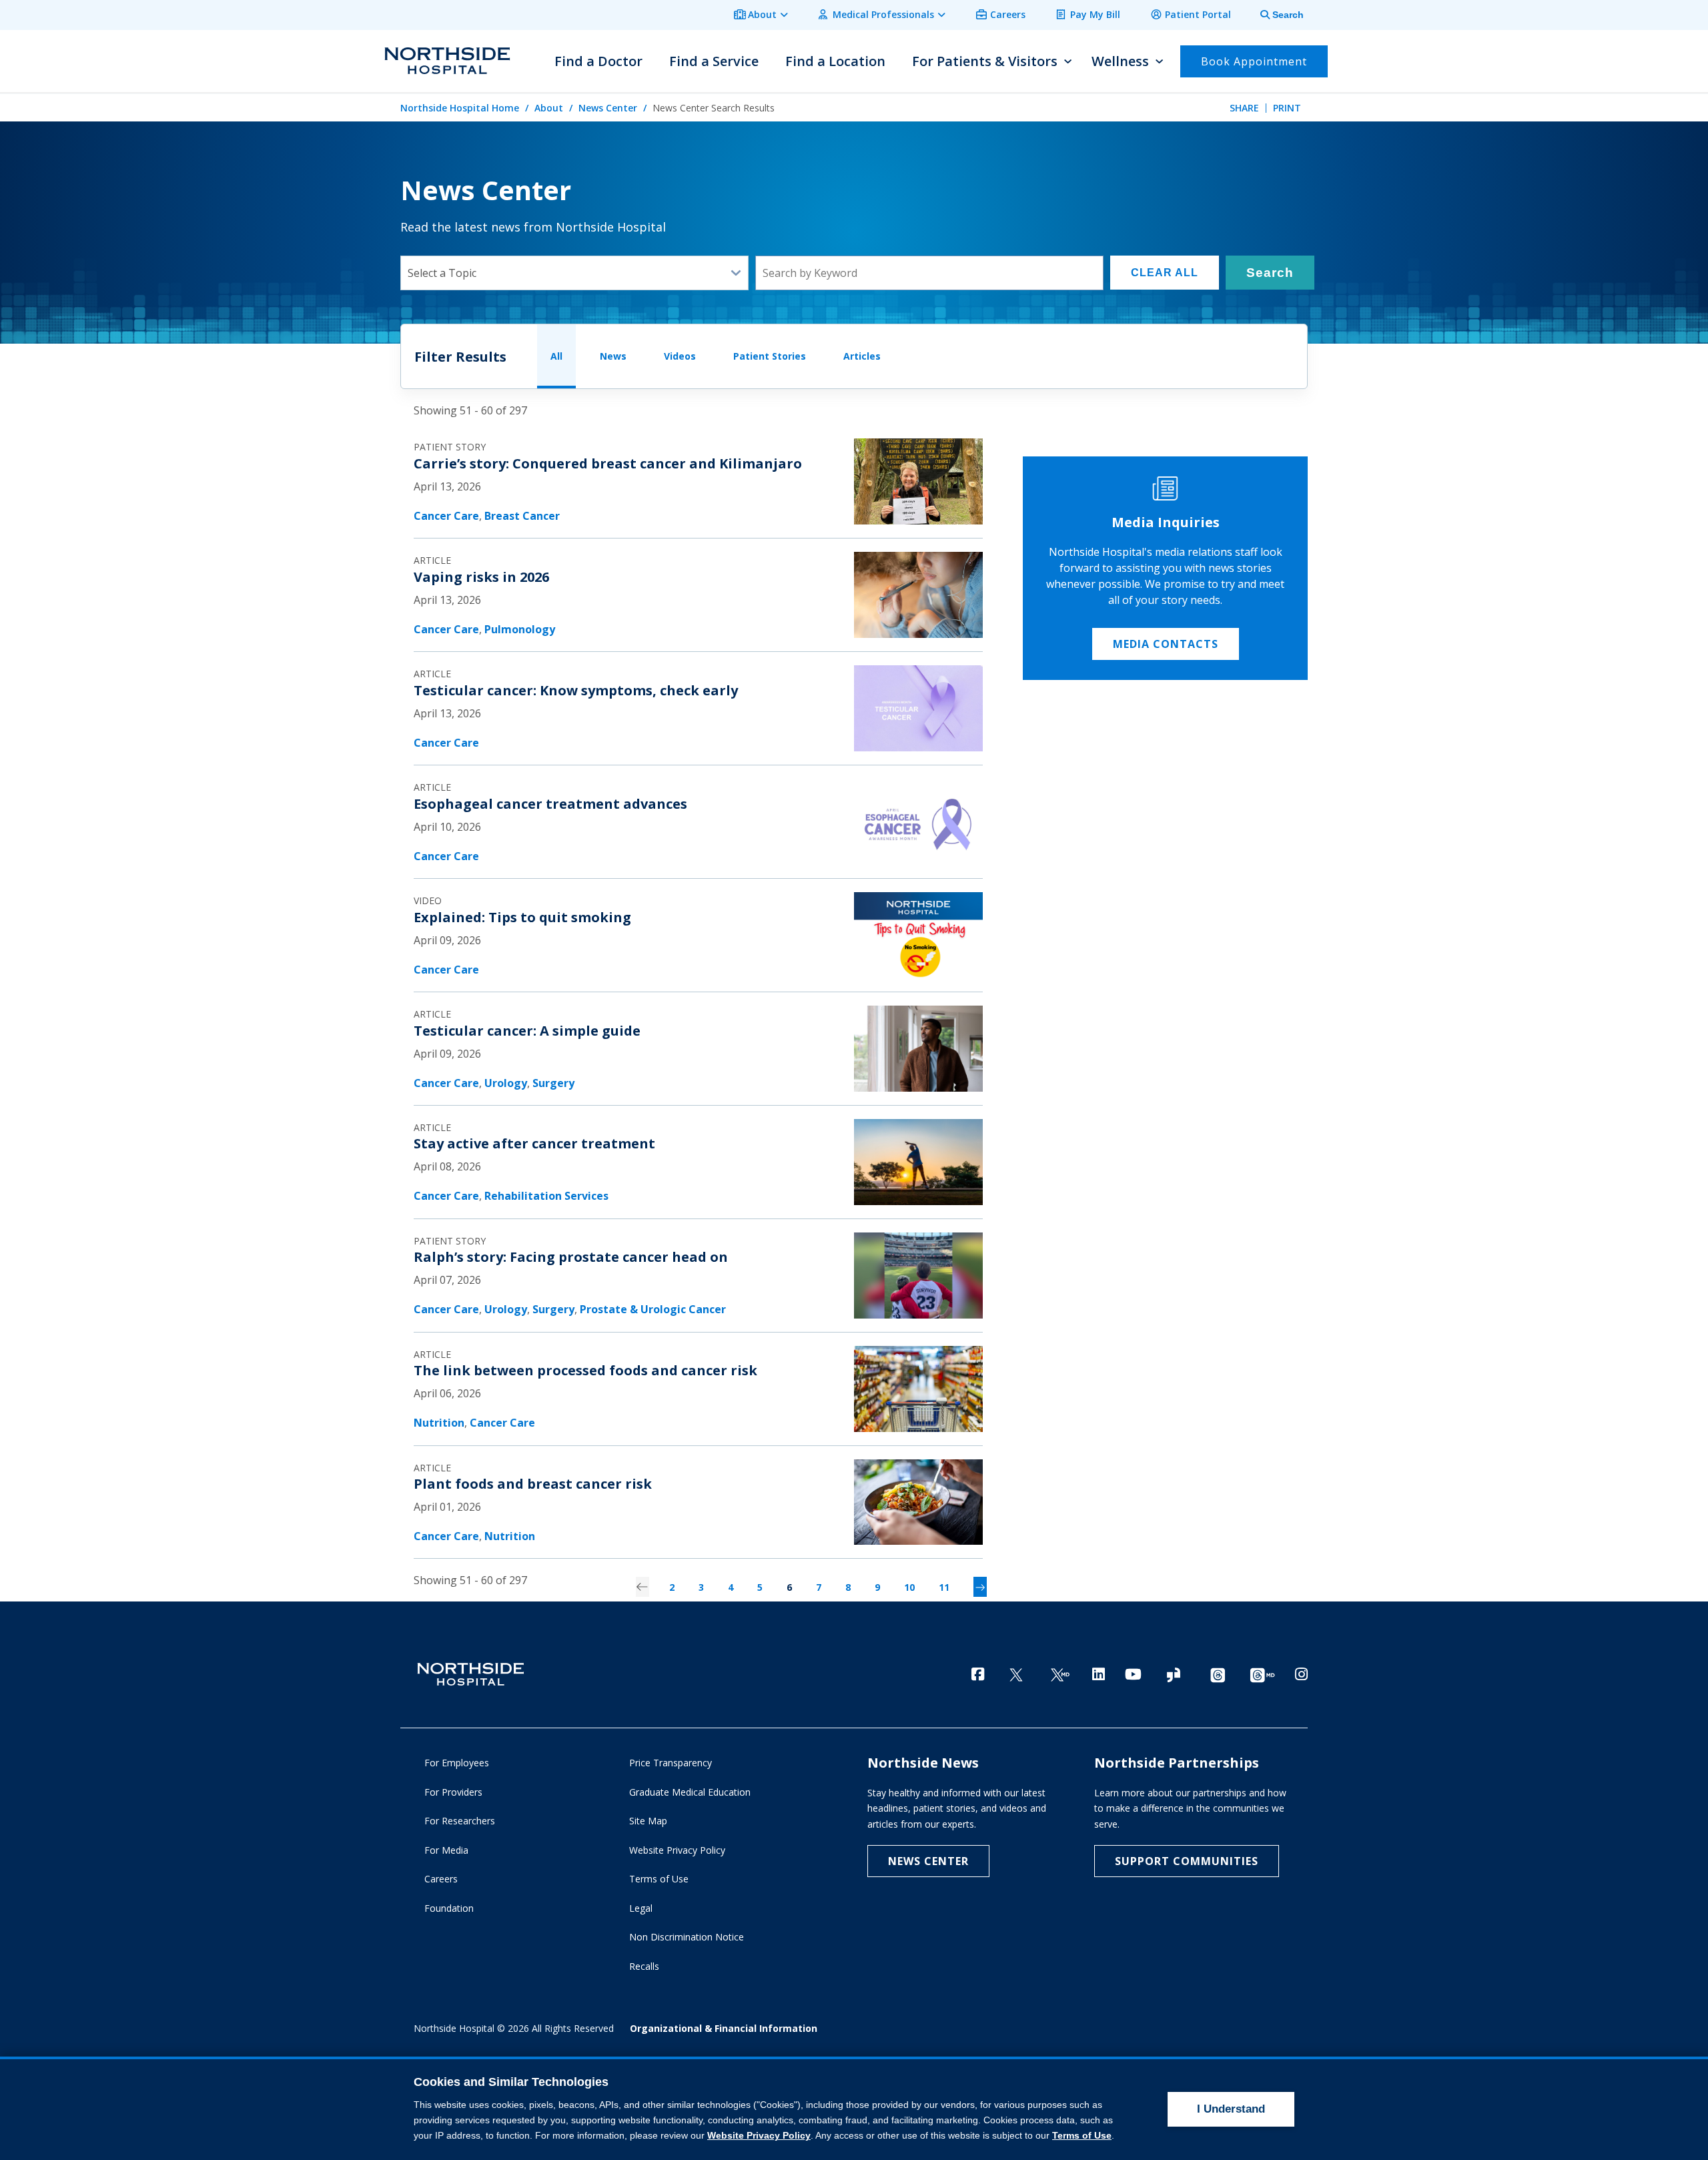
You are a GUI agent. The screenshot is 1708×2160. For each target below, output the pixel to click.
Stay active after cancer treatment (534, 1143)
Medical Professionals (883, 14)
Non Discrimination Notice (687, 1937)
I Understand (1231, 2109)
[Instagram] (1301, 1674)
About (762, 14)
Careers (1008, 14)
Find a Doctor (598, 61)
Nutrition (439, 1423)
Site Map (648, 1821)
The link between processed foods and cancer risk (585, 1370)
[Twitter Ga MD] (1060, 1675)
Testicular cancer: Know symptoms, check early (576, 690)
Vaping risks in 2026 (481, 577)
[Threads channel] (1218, 1675)
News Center (608, 108)
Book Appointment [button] (1254, 61)
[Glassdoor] (1174, 1675)
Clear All (1165, 273)
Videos (680, 356)
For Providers (453, 1792)
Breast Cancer (522, 516)
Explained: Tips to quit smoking (522, 917)
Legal (641, 1908)
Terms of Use (659, 1879)
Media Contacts (1166, 644)
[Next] (980, 1587)
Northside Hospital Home (460, 108)
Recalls (644, 1966)
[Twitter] (1016, 1675)
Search (1270, 273)
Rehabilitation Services (546, 1196)
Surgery (553, 1083)
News (613, 356)
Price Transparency (671, 1763)
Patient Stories (770, 356)
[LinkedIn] (1099, 1674)
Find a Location (835, 61)
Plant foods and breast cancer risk (533, 1484)
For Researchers (460, 1821)
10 (909, 1587)
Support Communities (1187, 1861)
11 (944, 1587)
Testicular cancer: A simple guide (527, 1031)
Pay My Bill (1095, 14)
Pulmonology (520, 629)
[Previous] (643, 1587)
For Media (446, 1850)
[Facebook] (978, 1674)
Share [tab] (1244, 108)
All (556, 356)
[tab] (1274, 15)
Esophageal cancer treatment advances (550, 804)
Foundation (449, 1908)
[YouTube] (1133, 1674)
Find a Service (714, 61)
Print (1287, 108)
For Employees (457, 1763)
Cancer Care (446, 516)
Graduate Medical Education (690, 1792)
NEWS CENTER (928, 1861)
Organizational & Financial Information (724, 2028)
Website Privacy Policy (677, 1850)
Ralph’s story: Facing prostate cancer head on (571, 1257)
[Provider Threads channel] (1262, 1675)
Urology (506, 1083)
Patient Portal (1198, 14)
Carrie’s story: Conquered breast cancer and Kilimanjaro (608, 463)
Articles (862, 356)
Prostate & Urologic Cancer (653, 1309)
